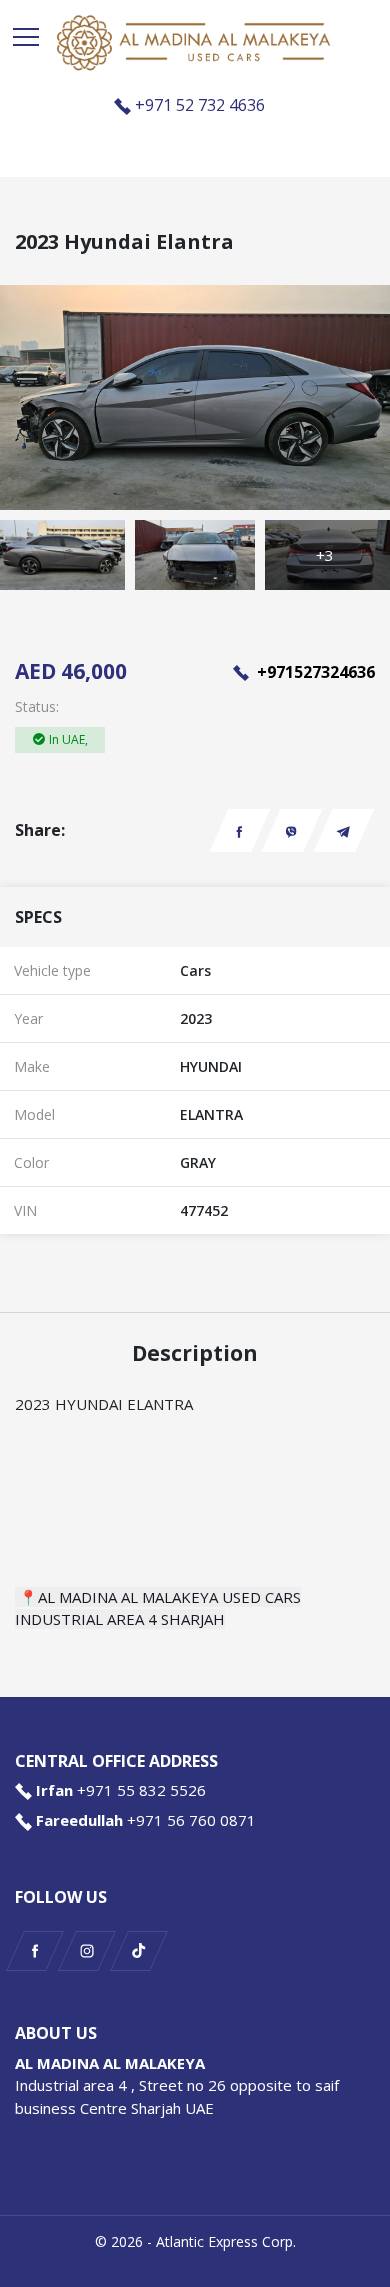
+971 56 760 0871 (191, 1820)
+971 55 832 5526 (141, 1790)
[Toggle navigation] (26, 37)
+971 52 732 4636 (200, 105)
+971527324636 (314, 672)
